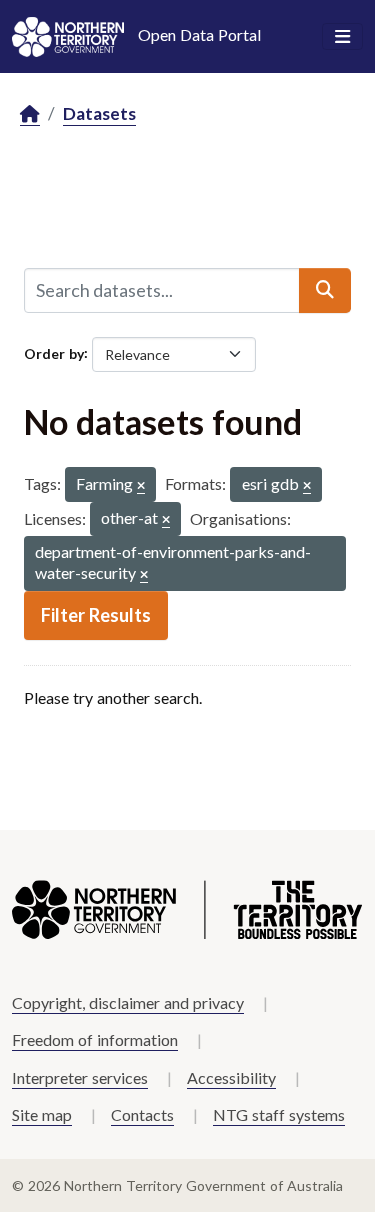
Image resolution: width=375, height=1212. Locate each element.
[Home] (30, 114)
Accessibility (231, 1077)
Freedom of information (95, 1039)
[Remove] (141, 486)
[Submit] (325, 290)
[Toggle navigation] (342, 37)
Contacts (142, 1114)
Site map (42, 1114)
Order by (54, 352)
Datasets (99, 113)
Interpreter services (80, 1077)
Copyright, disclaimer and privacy (128, 1002)
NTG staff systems (279, 1114)
